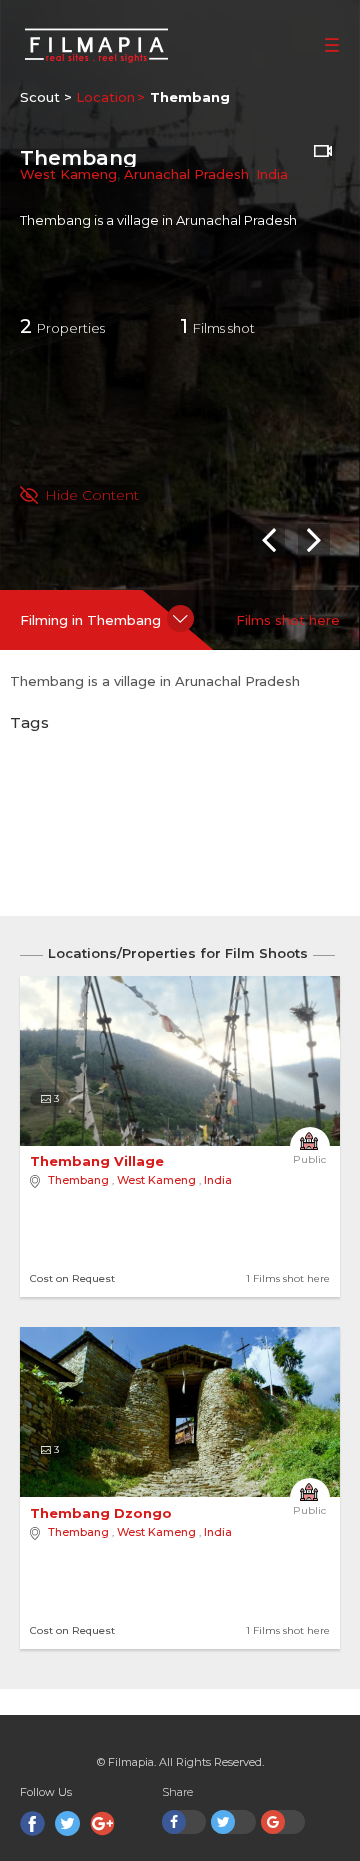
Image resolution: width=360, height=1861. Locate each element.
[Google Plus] (102, 1823)
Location (105, 97)
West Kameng (68, 174)
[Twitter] (67, 1823)
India (272, 174)
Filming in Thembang (90, 620)
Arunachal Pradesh (186, 174)
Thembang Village (99, 1161)
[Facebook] (32, 1823)
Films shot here (288, 620)
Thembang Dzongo (103, 1513)
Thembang (78, 1180)
